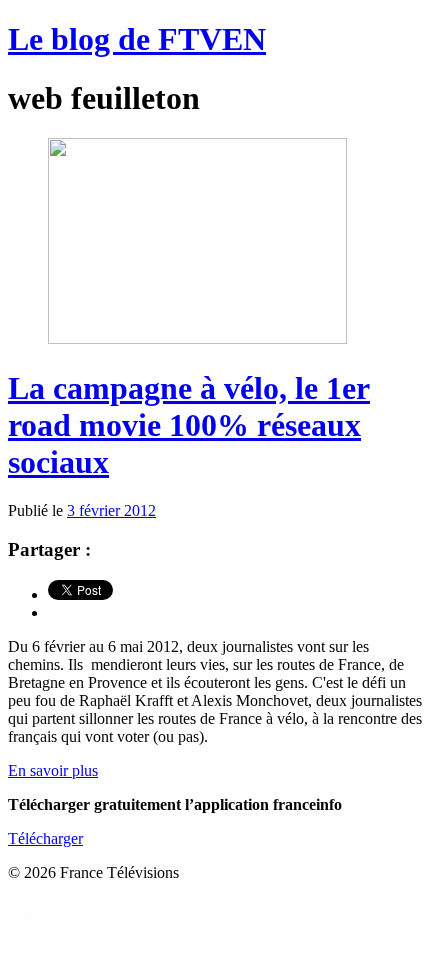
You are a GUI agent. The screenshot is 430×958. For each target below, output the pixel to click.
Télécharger (45, 838)
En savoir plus (53, 770)
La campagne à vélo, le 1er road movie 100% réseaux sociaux (189, 425)
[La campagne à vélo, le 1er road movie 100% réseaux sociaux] (197, 338)
